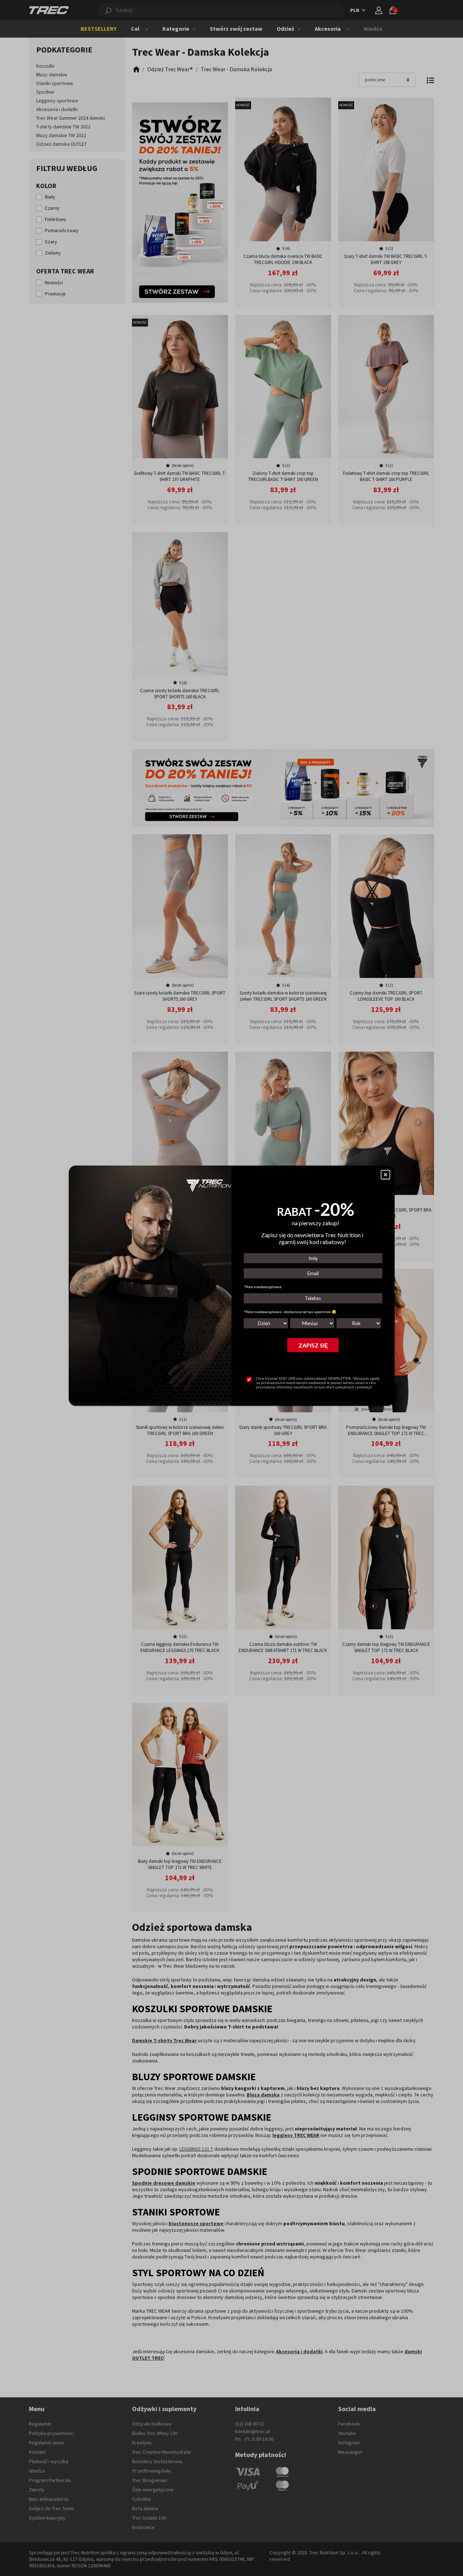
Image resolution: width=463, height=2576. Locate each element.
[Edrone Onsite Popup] (231, 1288)
